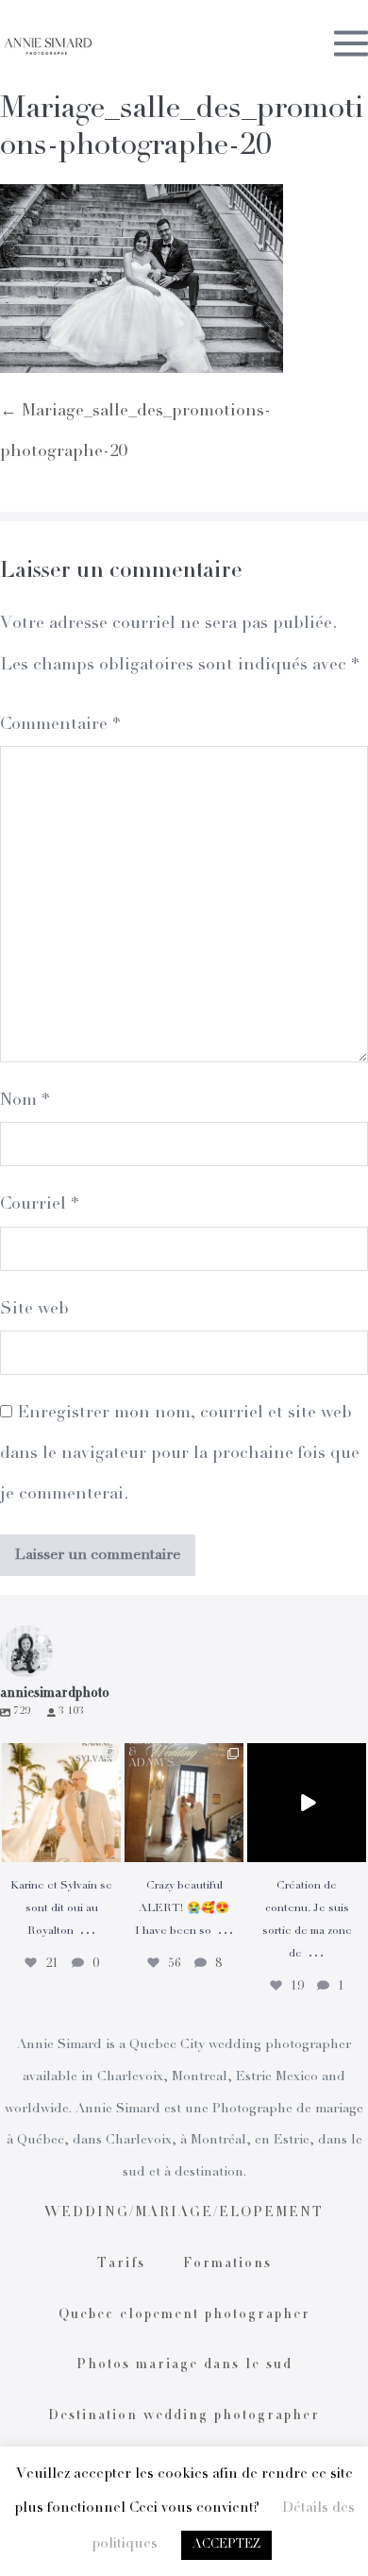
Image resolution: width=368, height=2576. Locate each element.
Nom (25, 1101)
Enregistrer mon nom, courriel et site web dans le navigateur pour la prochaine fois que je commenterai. (180, 1454)
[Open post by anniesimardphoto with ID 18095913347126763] (307, 1803)
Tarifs (121, 2264)
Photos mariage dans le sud (184, 2365)
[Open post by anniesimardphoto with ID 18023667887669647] (184, 1803)
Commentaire (60, 725)
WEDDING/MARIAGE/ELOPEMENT (184, 2213)
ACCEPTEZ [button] (226, 2545)
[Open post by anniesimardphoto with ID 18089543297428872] (61, 1803)
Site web (34, 1310)
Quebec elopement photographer (184, 2315)
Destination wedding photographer (184, 2416)
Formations (227, 2264)
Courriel (39, 1205)
